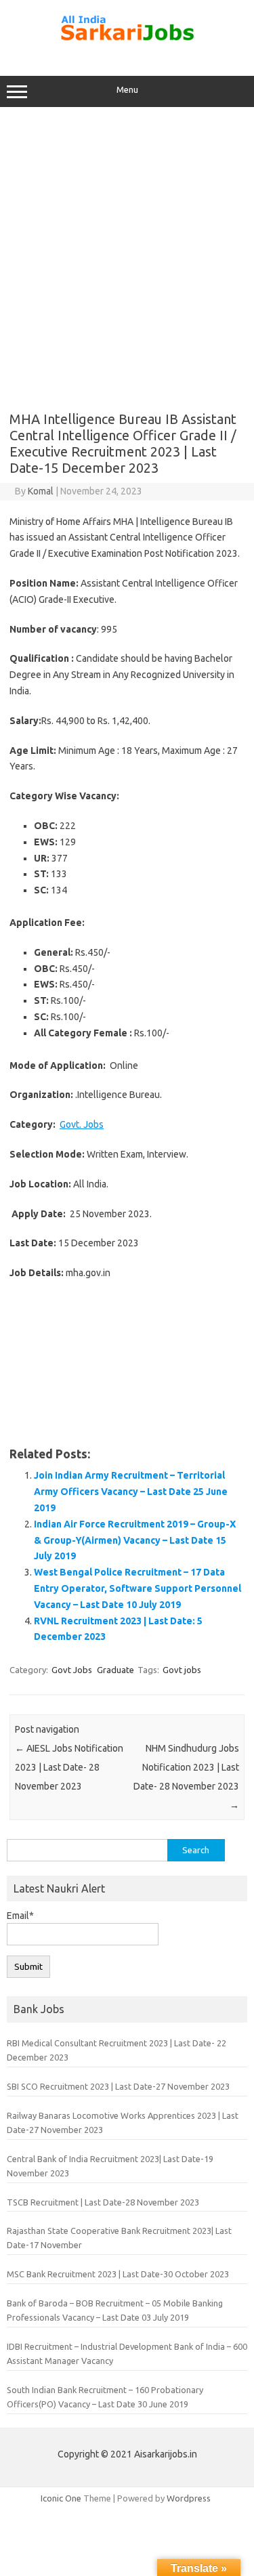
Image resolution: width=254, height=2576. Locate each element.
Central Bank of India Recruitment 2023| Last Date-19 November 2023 (110, 2166)
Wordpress (189, 2498)
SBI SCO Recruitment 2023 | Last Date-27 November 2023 (118, 2086)
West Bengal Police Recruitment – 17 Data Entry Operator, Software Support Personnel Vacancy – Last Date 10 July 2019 (137, 1588)
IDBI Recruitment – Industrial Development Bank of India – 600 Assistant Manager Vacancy (127, 2353)
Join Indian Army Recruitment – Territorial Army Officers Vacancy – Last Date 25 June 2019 (131, 1492)
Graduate (115, 1670)
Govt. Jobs (82, 1124)
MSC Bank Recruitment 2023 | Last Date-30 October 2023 (118, 2274)
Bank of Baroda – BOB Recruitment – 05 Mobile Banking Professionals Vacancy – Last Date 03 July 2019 (115, 2310)
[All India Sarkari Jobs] (127, 47)
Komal (41, 491)
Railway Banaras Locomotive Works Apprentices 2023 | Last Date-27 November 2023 (123, 2123)
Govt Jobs (72, 1670)
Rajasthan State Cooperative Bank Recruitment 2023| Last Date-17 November (119, 2238)
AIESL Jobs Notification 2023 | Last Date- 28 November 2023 (69, 1767)
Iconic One (61, 2498)
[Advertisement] (127, 254)
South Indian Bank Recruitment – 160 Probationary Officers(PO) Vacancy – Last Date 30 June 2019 (105, 2397)
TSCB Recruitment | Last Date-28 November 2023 (103, 2202)
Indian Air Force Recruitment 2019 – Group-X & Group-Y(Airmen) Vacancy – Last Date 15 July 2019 (135, 1540)
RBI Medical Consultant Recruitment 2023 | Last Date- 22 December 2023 (117, 2050)
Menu (127, 90)
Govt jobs (182, 1670)
